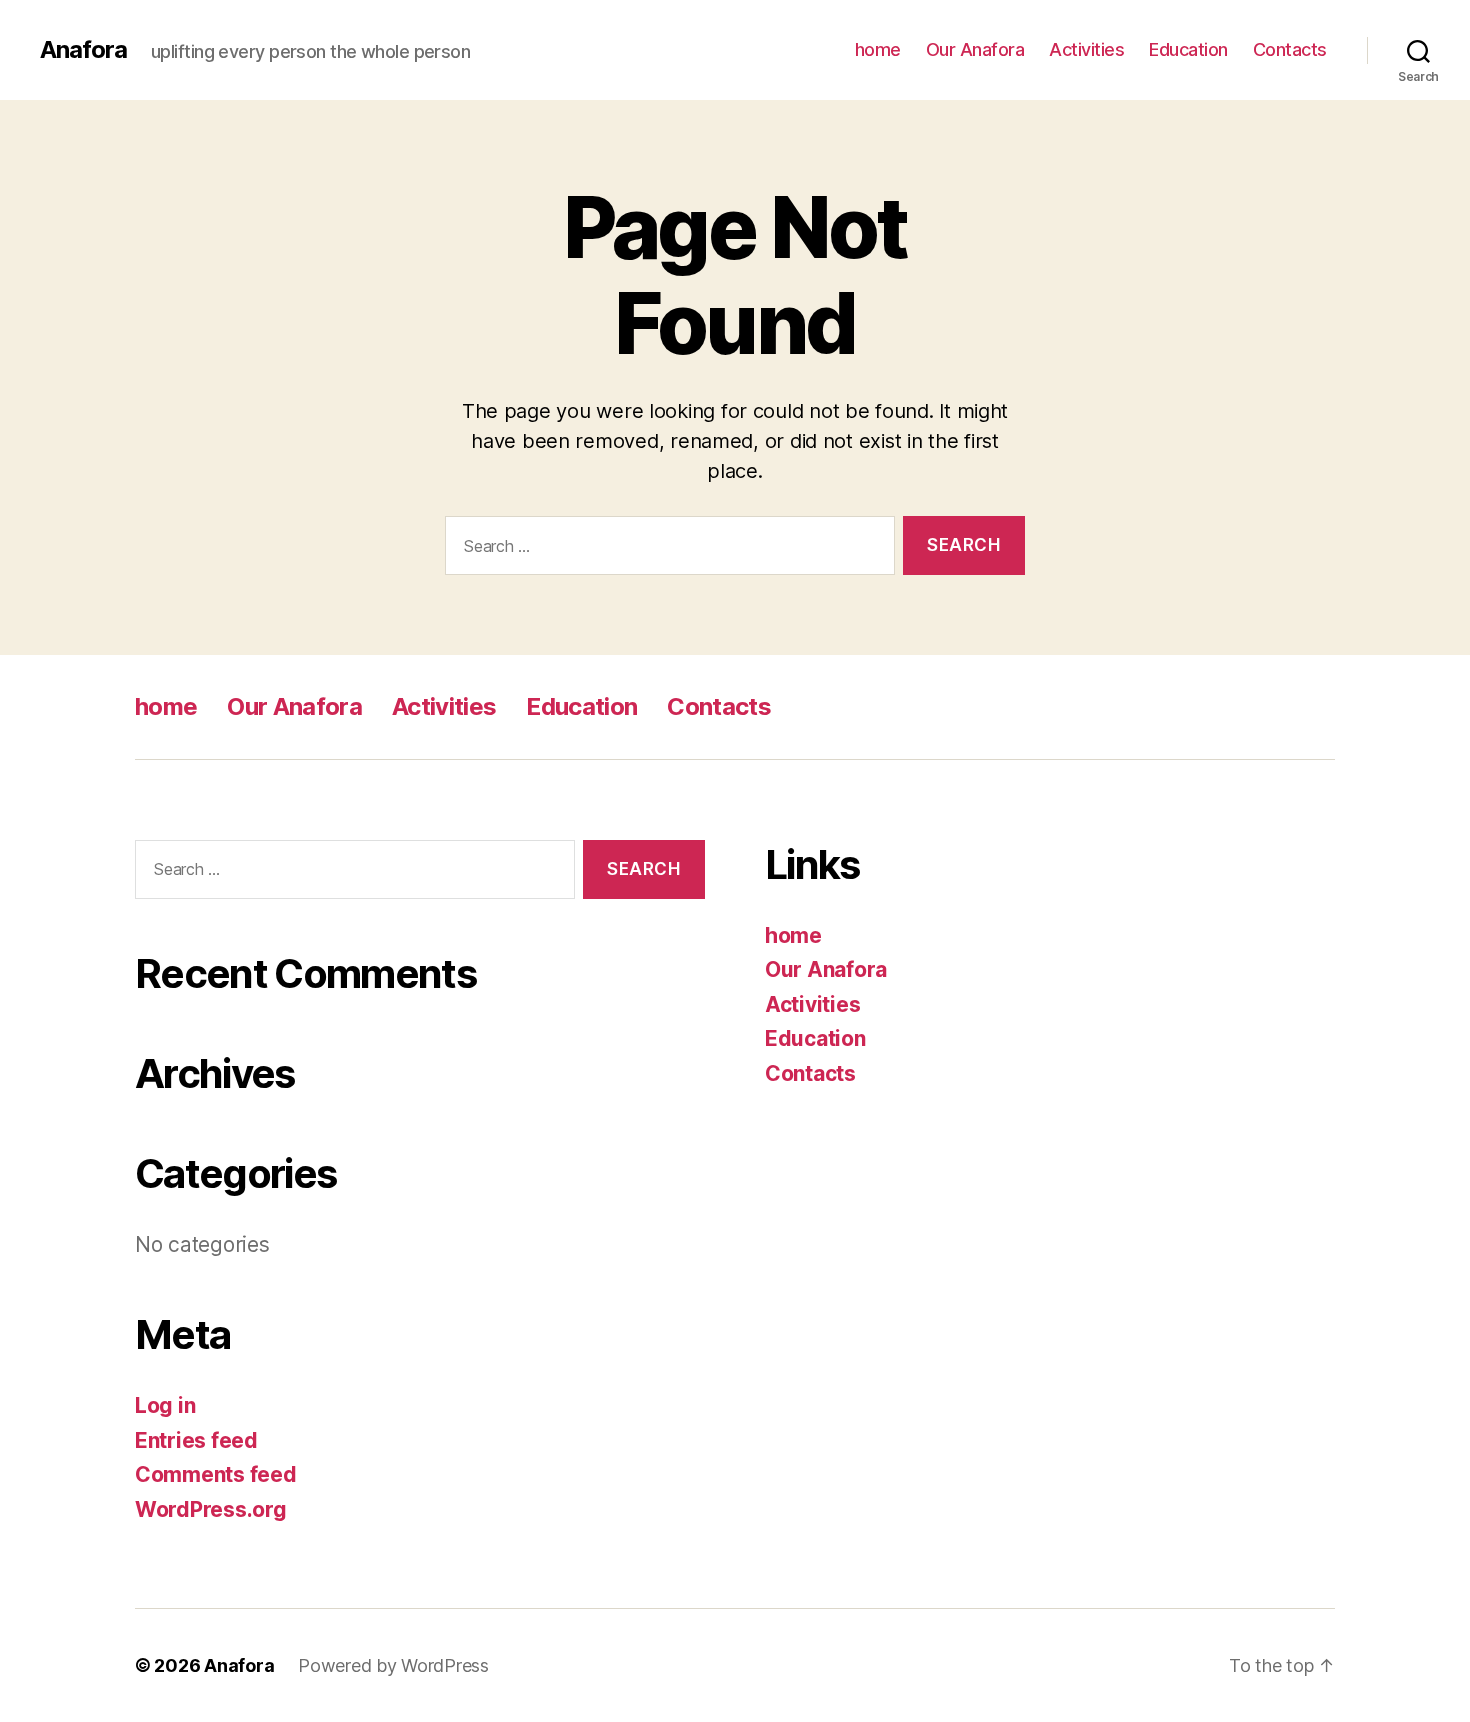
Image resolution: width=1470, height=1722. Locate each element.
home (878, 49)
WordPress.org (211, 1509)
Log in (165, 1405)
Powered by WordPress (393, 1665)
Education (1188, 49)
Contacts (1290, 49)
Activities (1086, 49)
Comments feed (216, 1474)
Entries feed (196, 1440)
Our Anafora (975, 49)
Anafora (83, 50)
